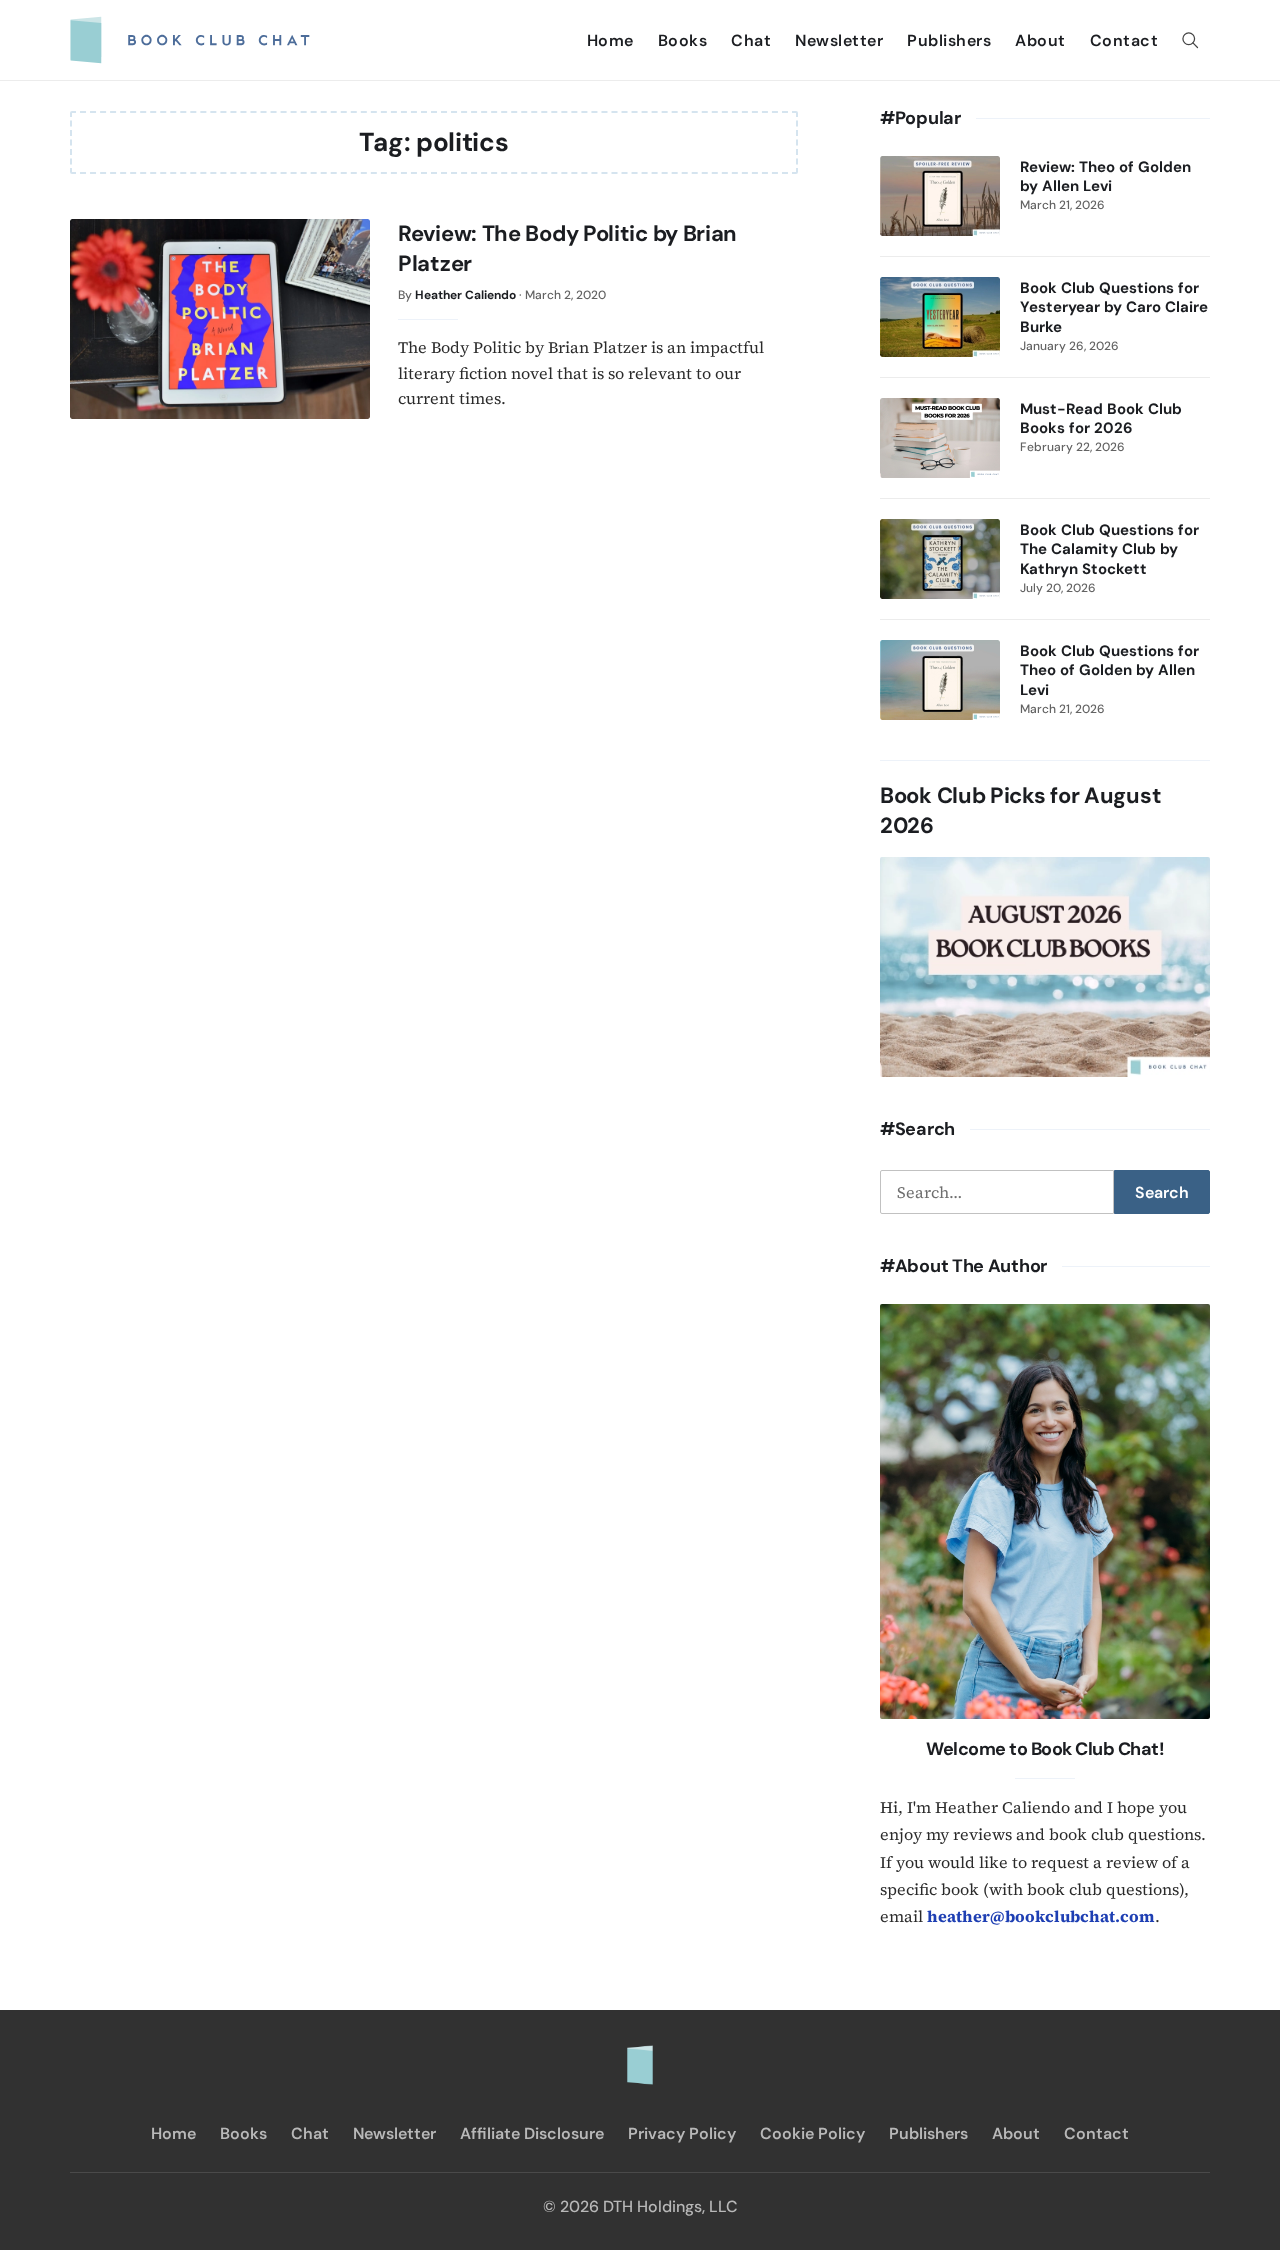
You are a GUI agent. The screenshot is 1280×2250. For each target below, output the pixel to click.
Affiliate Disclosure (532, 2133)
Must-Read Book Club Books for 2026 (1101, 419)
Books (683, 40)
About (1040, 40)
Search (1162, 1192)
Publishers (949, 40)
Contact (1124, 40)
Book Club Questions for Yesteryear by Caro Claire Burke (1114, 308)
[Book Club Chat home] (640, 2055)
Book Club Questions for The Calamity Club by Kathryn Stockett (1109, 550)
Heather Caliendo (465, 295)
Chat (751, 40)
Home (610, 40)
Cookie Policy (812, 2133)
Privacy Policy (682, 2133)
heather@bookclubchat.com (1041, 1916)
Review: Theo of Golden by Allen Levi (1105, 177)
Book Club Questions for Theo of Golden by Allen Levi (1109, 671)
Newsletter (839, 40)
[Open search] (1190, 40)
